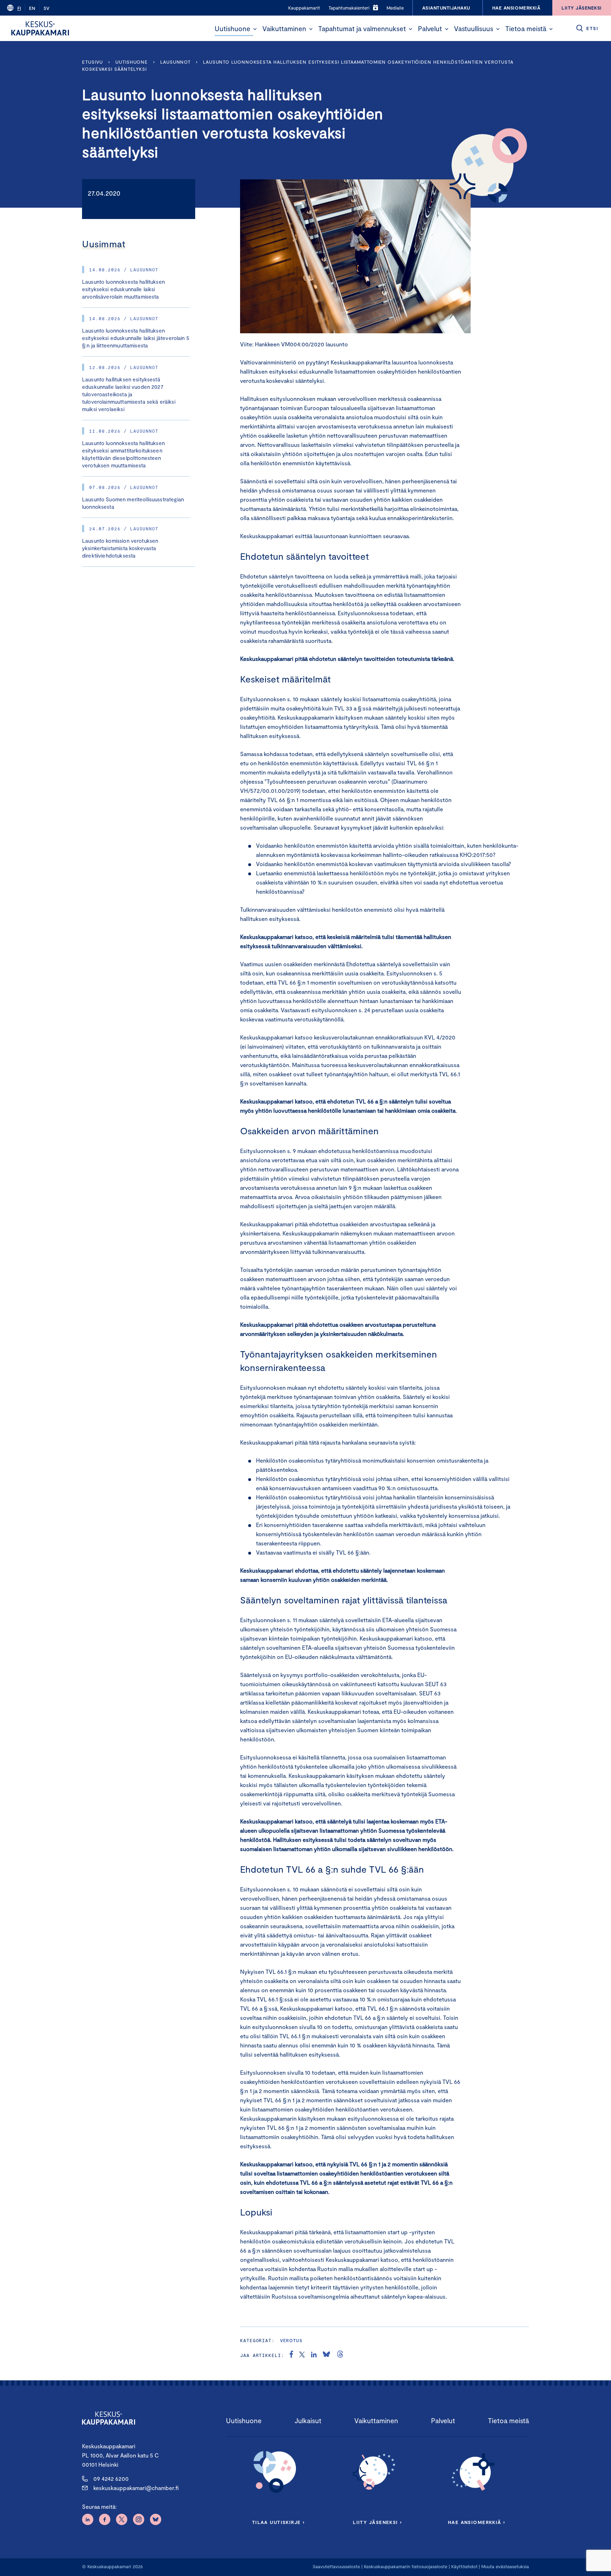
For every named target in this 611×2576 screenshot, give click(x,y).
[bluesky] (326, 2355)
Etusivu (92, 62)
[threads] (340, 2355)
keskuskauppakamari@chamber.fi (136, 2488)
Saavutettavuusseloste (336, 2566)
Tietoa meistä (526, 28)
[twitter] (302, 2355)
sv (46, 8)
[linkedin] (314, 2355)
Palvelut (430, 28)
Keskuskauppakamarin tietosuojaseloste (405, 2566)
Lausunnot (175, 62)
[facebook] (291, 2355)
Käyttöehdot (464, 2566)
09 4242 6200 (111, 2479)
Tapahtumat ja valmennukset (362, 28)
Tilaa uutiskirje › (278, 2522)
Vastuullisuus (474, 28)
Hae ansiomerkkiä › (477, 2522)
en (32, 8)
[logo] (40, 28)
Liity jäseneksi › (377, 2522)
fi (19, 8)
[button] (255, 29)
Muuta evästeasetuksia (505, 2566)
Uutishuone (232, 28)
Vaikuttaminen (284, 28)
